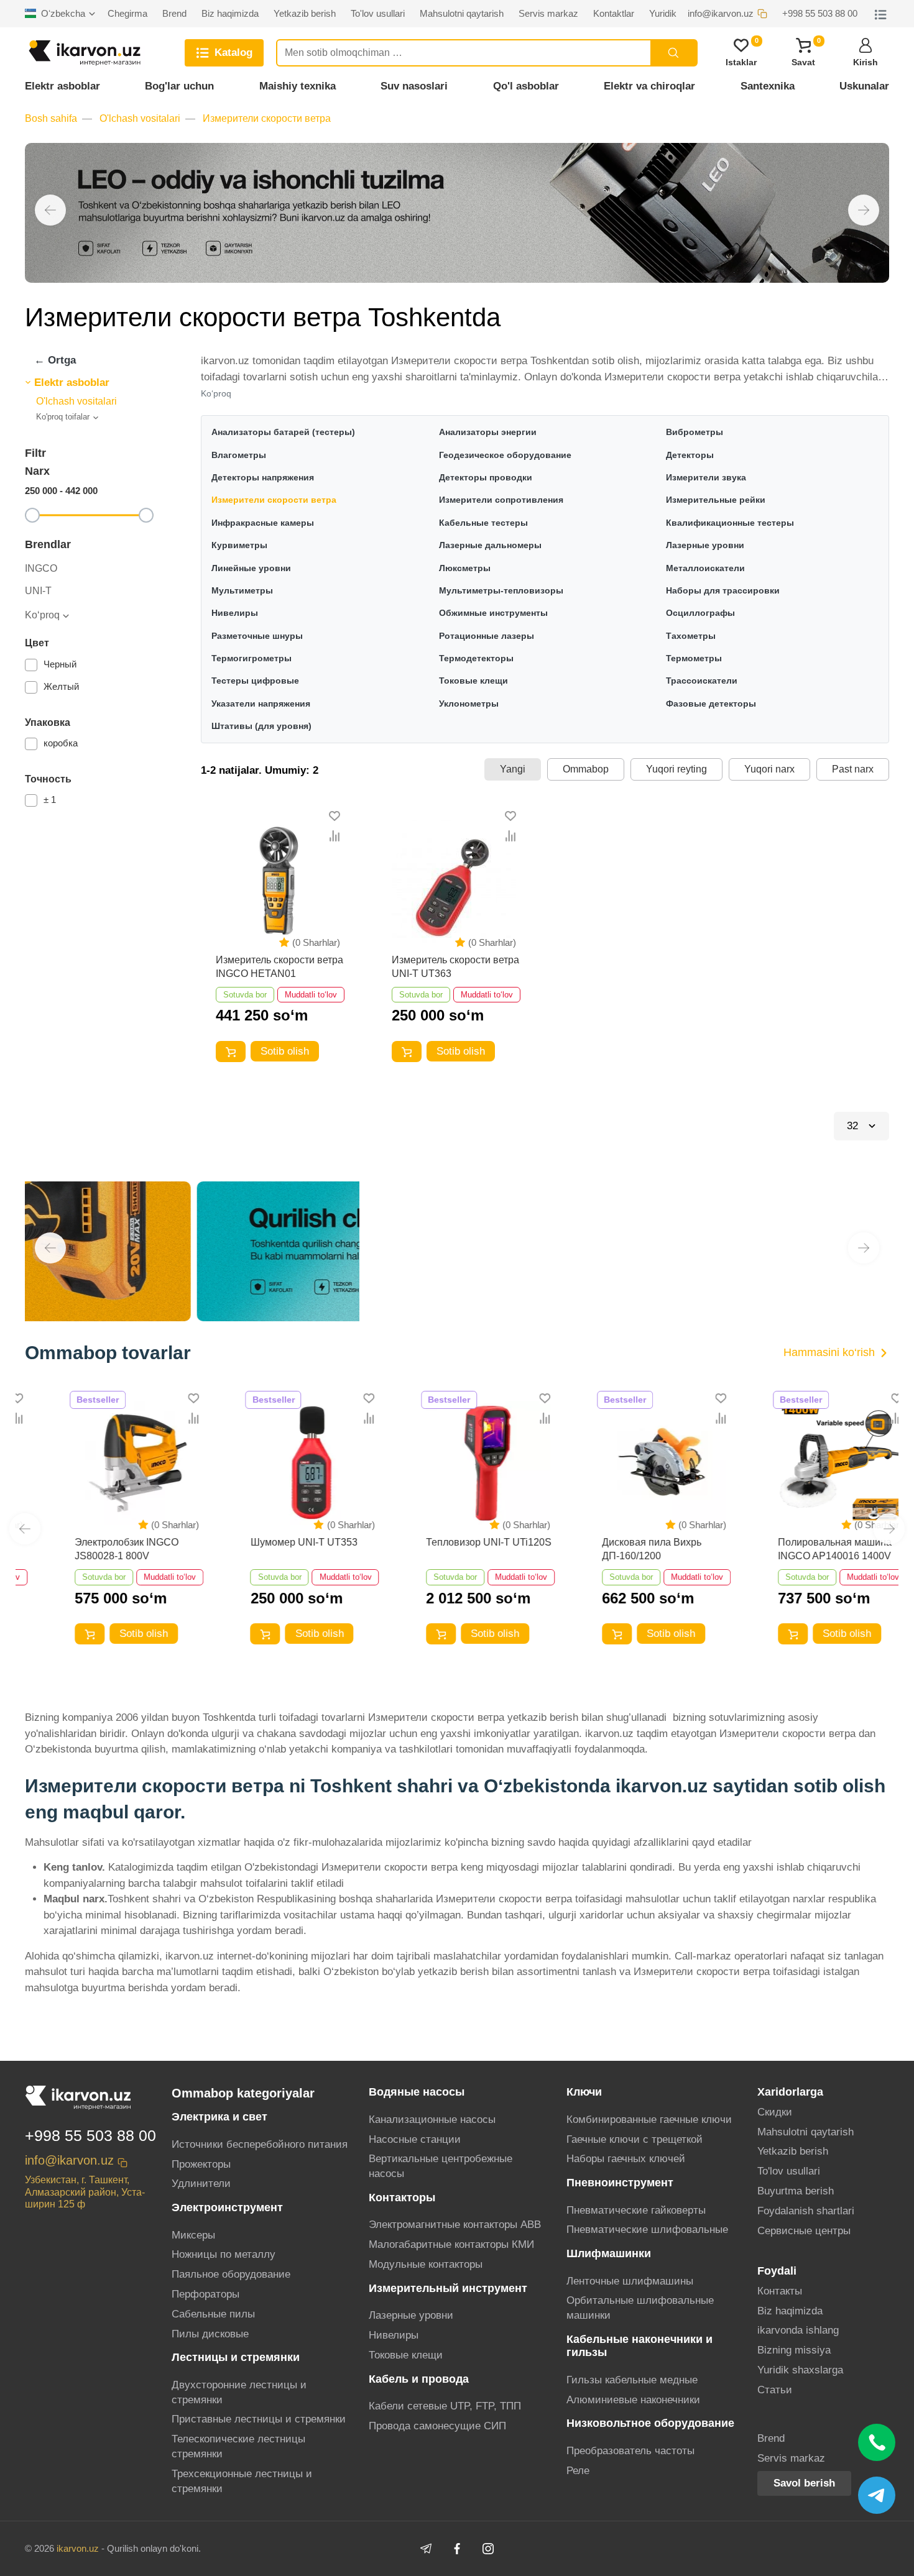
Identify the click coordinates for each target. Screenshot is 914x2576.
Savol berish (804, 2483)
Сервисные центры (804, 2231)
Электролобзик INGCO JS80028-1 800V (92, 1549)
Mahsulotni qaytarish (806, 2132)
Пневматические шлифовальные (647, 2230)
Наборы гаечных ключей (626, 2159)
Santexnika (768, 86)
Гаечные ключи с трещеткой (635, 2139)
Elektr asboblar (62, 86)
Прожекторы (201, 2164)
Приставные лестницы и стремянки (259, 2419)
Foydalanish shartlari (806, 2211)
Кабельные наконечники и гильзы (639, 2346)
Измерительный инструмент (448, 2288)
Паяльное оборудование (231, 2274)
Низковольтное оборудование (650, 2423)
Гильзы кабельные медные (632, 2380)
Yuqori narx (769, 769)
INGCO (41, 569)
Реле (578, 2471)
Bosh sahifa (51, 118)
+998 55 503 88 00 (90, 2135)
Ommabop (586, 769)
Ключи (584, 2092)
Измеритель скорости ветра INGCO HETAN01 (279, 967)
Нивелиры (394, 2335)
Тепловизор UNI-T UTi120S (455, 1542)
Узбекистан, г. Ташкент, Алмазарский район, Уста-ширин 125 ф (85, 2192)
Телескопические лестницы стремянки (238, 2446)
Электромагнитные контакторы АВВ (455, 2225)
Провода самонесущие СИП (437, 2426)
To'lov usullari (789, 2171)
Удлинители (201, 2184)
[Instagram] (488, 2549)
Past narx (853, 769)
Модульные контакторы (426, 2264)
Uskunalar (864, 86)
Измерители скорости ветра (267, 118)
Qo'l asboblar (526, 86)
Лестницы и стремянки (236, 2357)
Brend (771, 2438)
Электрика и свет (219, 2117)
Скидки (775, 2112)
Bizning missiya (794, 2350)
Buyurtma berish (796, 2191)
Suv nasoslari (414, 86)
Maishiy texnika (298, 86)
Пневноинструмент (620, 2183)
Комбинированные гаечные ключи (649, 2120)
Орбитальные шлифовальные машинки (640, 2308)
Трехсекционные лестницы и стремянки (242, 2481)
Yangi (513, 769)
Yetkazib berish (793, 2151)
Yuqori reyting (676, 769)
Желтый (61, 686)
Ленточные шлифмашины (630, 2281)
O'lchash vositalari (140, 118)
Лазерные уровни (411, 2315)
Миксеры (193, 2235)
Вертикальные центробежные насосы (441, 2166)
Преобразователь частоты (630, 2451)
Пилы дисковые (210, 2334)
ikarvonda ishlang (798, 2330)
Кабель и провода (419, 2379)
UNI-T (38, 591)
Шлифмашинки (609, 2253)
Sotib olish (285, 1051)
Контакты (780, 2291)
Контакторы (402, 2198)
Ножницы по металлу (224, 2254)
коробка (61, 743)
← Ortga (55, 360)
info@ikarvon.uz (69, 2160)
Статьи (775, 2390)
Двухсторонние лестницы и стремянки (239, 2392)
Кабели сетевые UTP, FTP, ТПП (445, 2406)
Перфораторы (205, 2294)
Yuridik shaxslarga (800, 2370)
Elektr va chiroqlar (649, 86)
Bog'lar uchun (179, 86)
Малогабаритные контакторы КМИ (451, 2244)
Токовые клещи (406, 2355)
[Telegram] (426, 2549)
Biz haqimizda (790, 2311)
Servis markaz (791, 2458)
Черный (60, 664)
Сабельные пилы (213, 2314)
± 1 (50, 800)
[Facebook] (457, 2549)
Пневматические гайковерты (636, 2210)
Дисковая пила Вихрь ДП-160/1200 (617, 1549)
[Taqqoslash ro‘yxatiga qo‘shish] (335, 836)
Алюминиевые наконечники (633, 2400)
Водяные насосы (417, 2092)
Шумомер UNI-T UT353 (269, 1542)
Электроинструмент (227, 2207)
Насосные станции (415, 2139)
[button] (50, 210)
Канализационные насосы (432, 2120)
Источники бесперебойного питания (260, 2144)
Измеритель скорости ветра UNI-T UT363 (455, 967)
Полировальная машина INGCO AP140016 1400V (800, 1549)
